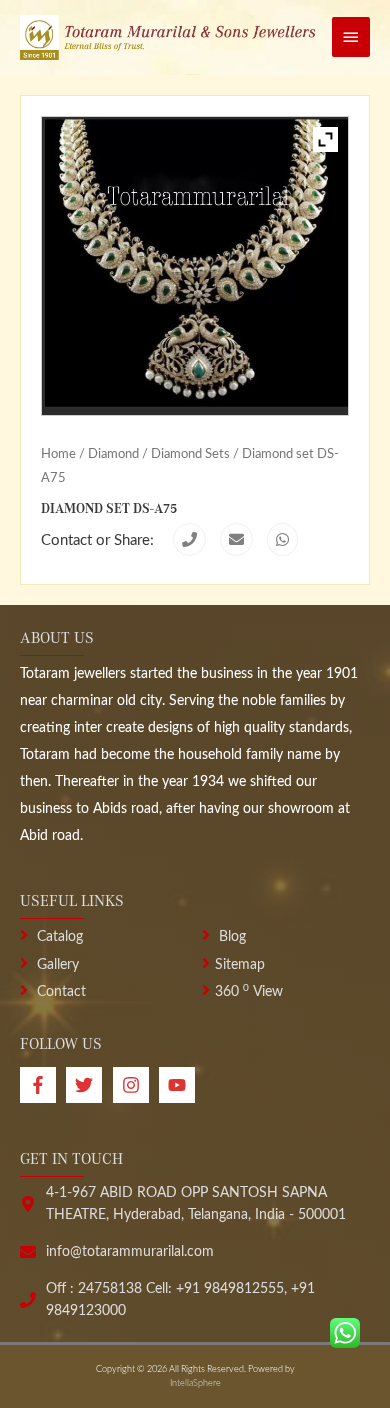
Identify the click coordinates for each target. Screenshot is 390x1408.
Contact (59, 992)
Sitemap (240, 965)
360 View (249, 992)
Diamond (113, 454)
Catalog (58, 937)
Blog (230, 937)
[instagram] (136, 1085)
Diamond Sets (190, 454)
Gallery (56, 965)
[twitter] (89, 1085)
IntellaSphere (195, 1383)
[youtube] (179, 1085)
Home (58, 454)
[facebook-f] (43, 1085)
